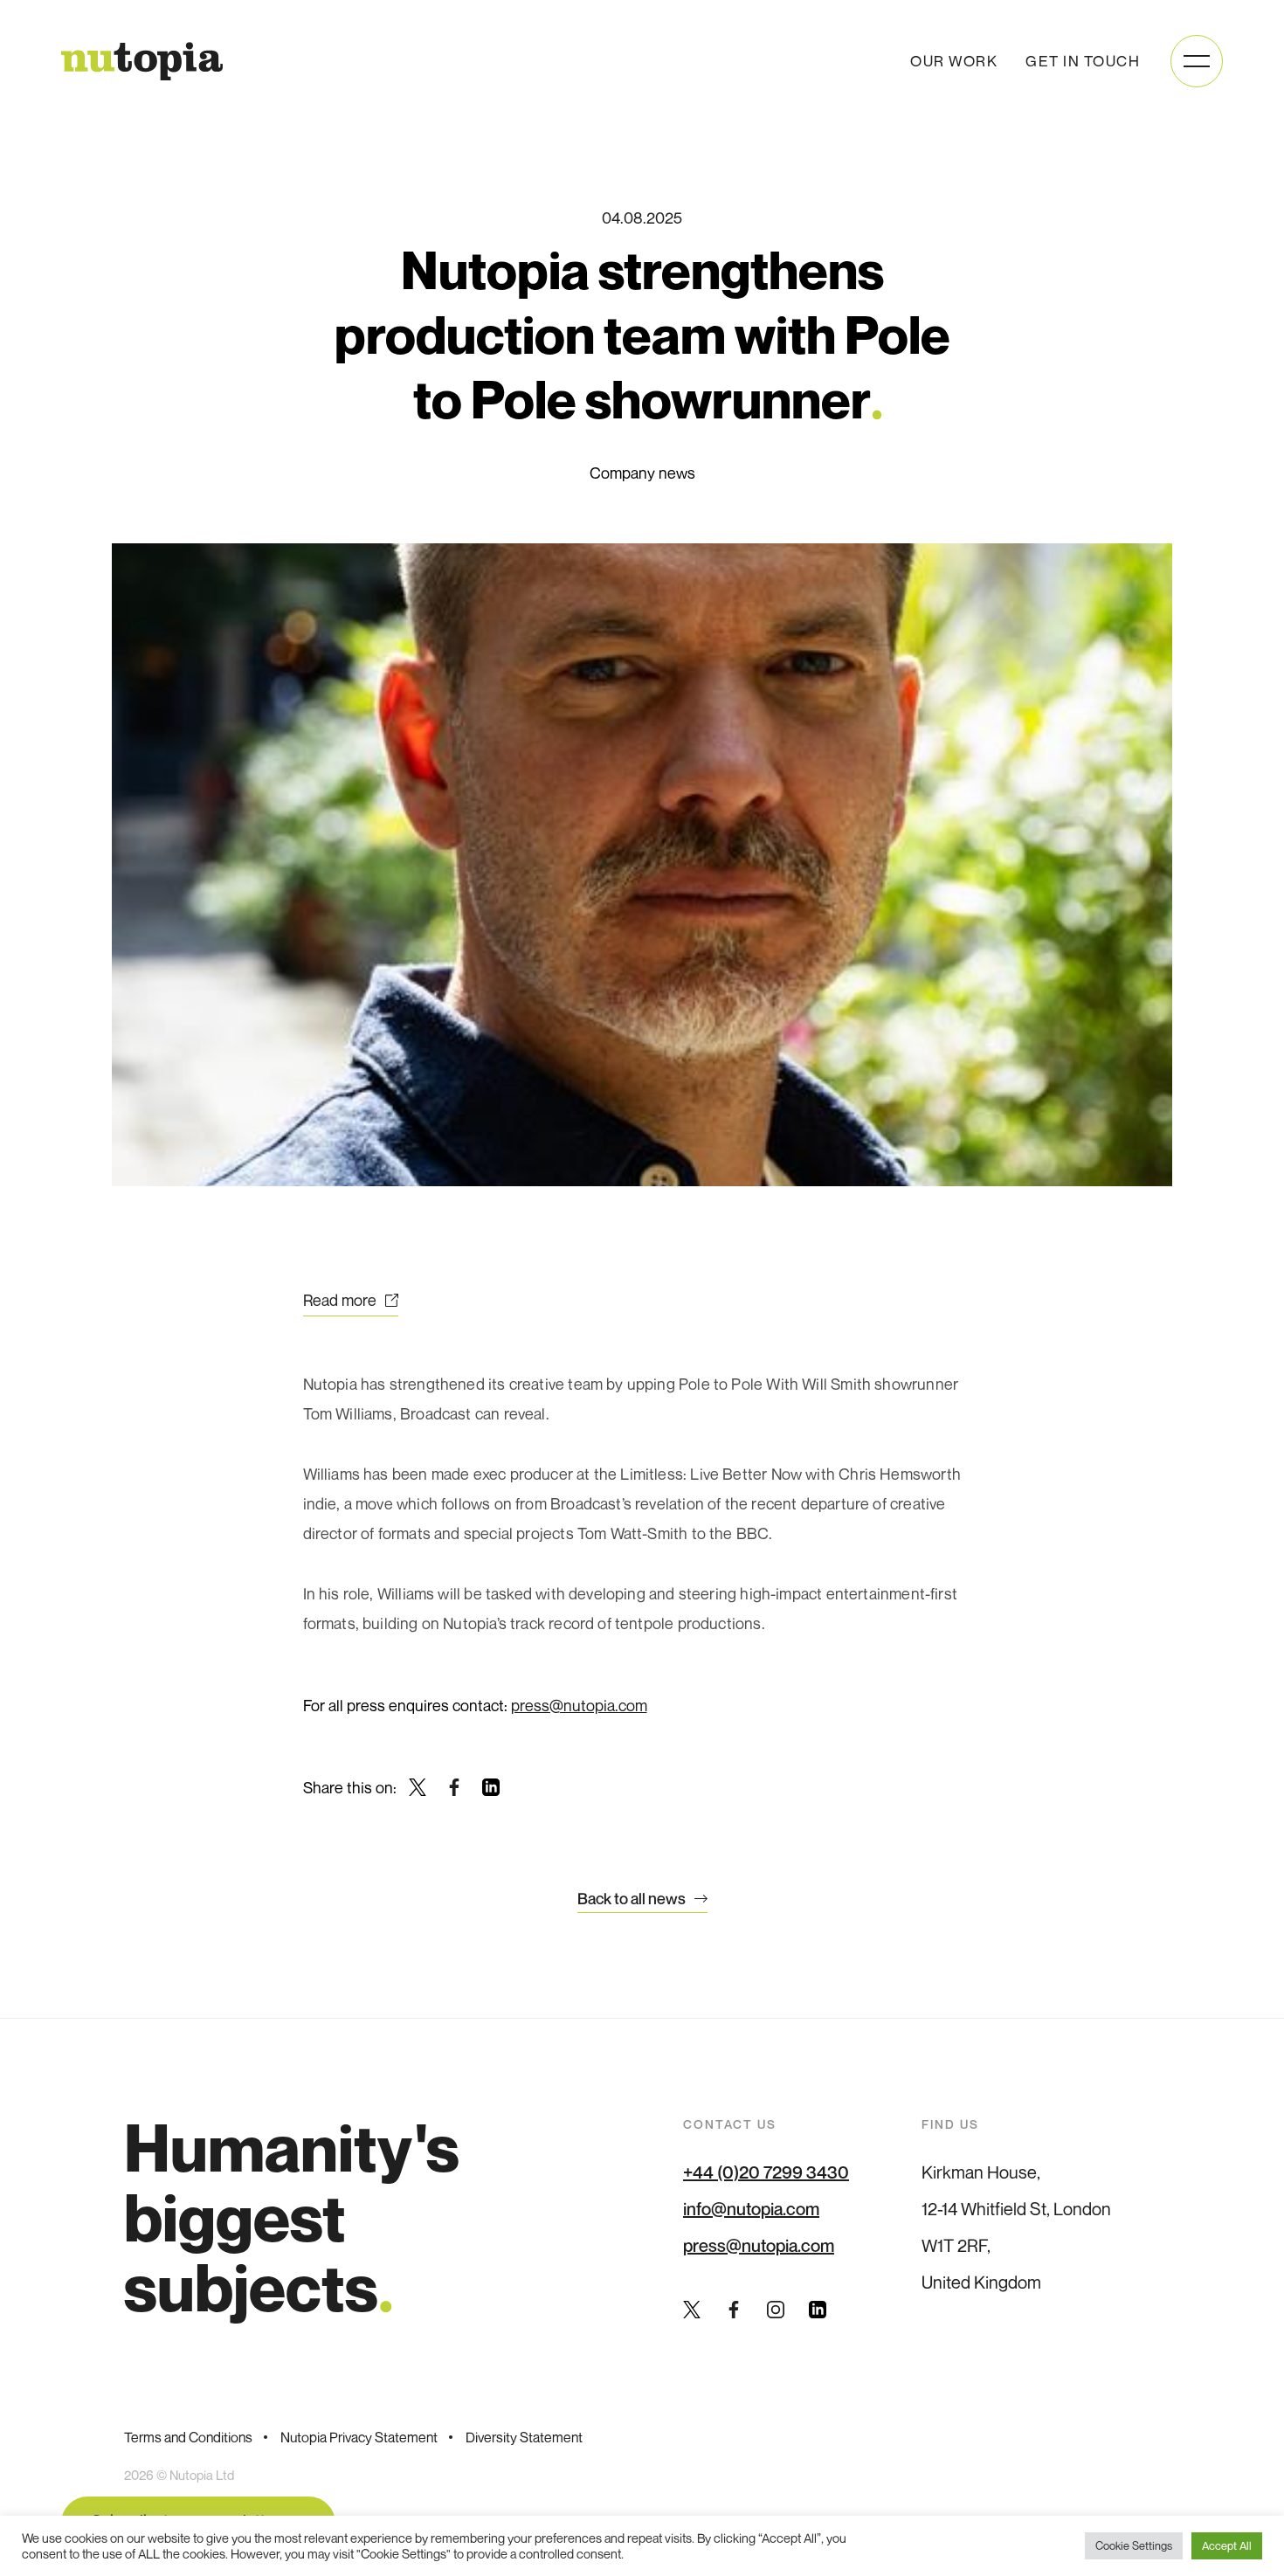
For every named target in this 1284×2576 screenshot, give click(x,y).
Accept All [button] (1227, 2545)
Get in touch (1083, 61)
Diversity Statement (524, 2437)
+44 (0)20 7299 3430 (766, 2172)
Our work (954, 61)
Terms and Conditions (188, 2437)
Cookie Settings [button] (1134, 2545)
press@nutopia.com (579, 1705)
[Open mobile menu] (1197, 61)
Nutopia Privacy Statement (359, 2437)
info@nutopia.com (751, 2209)
